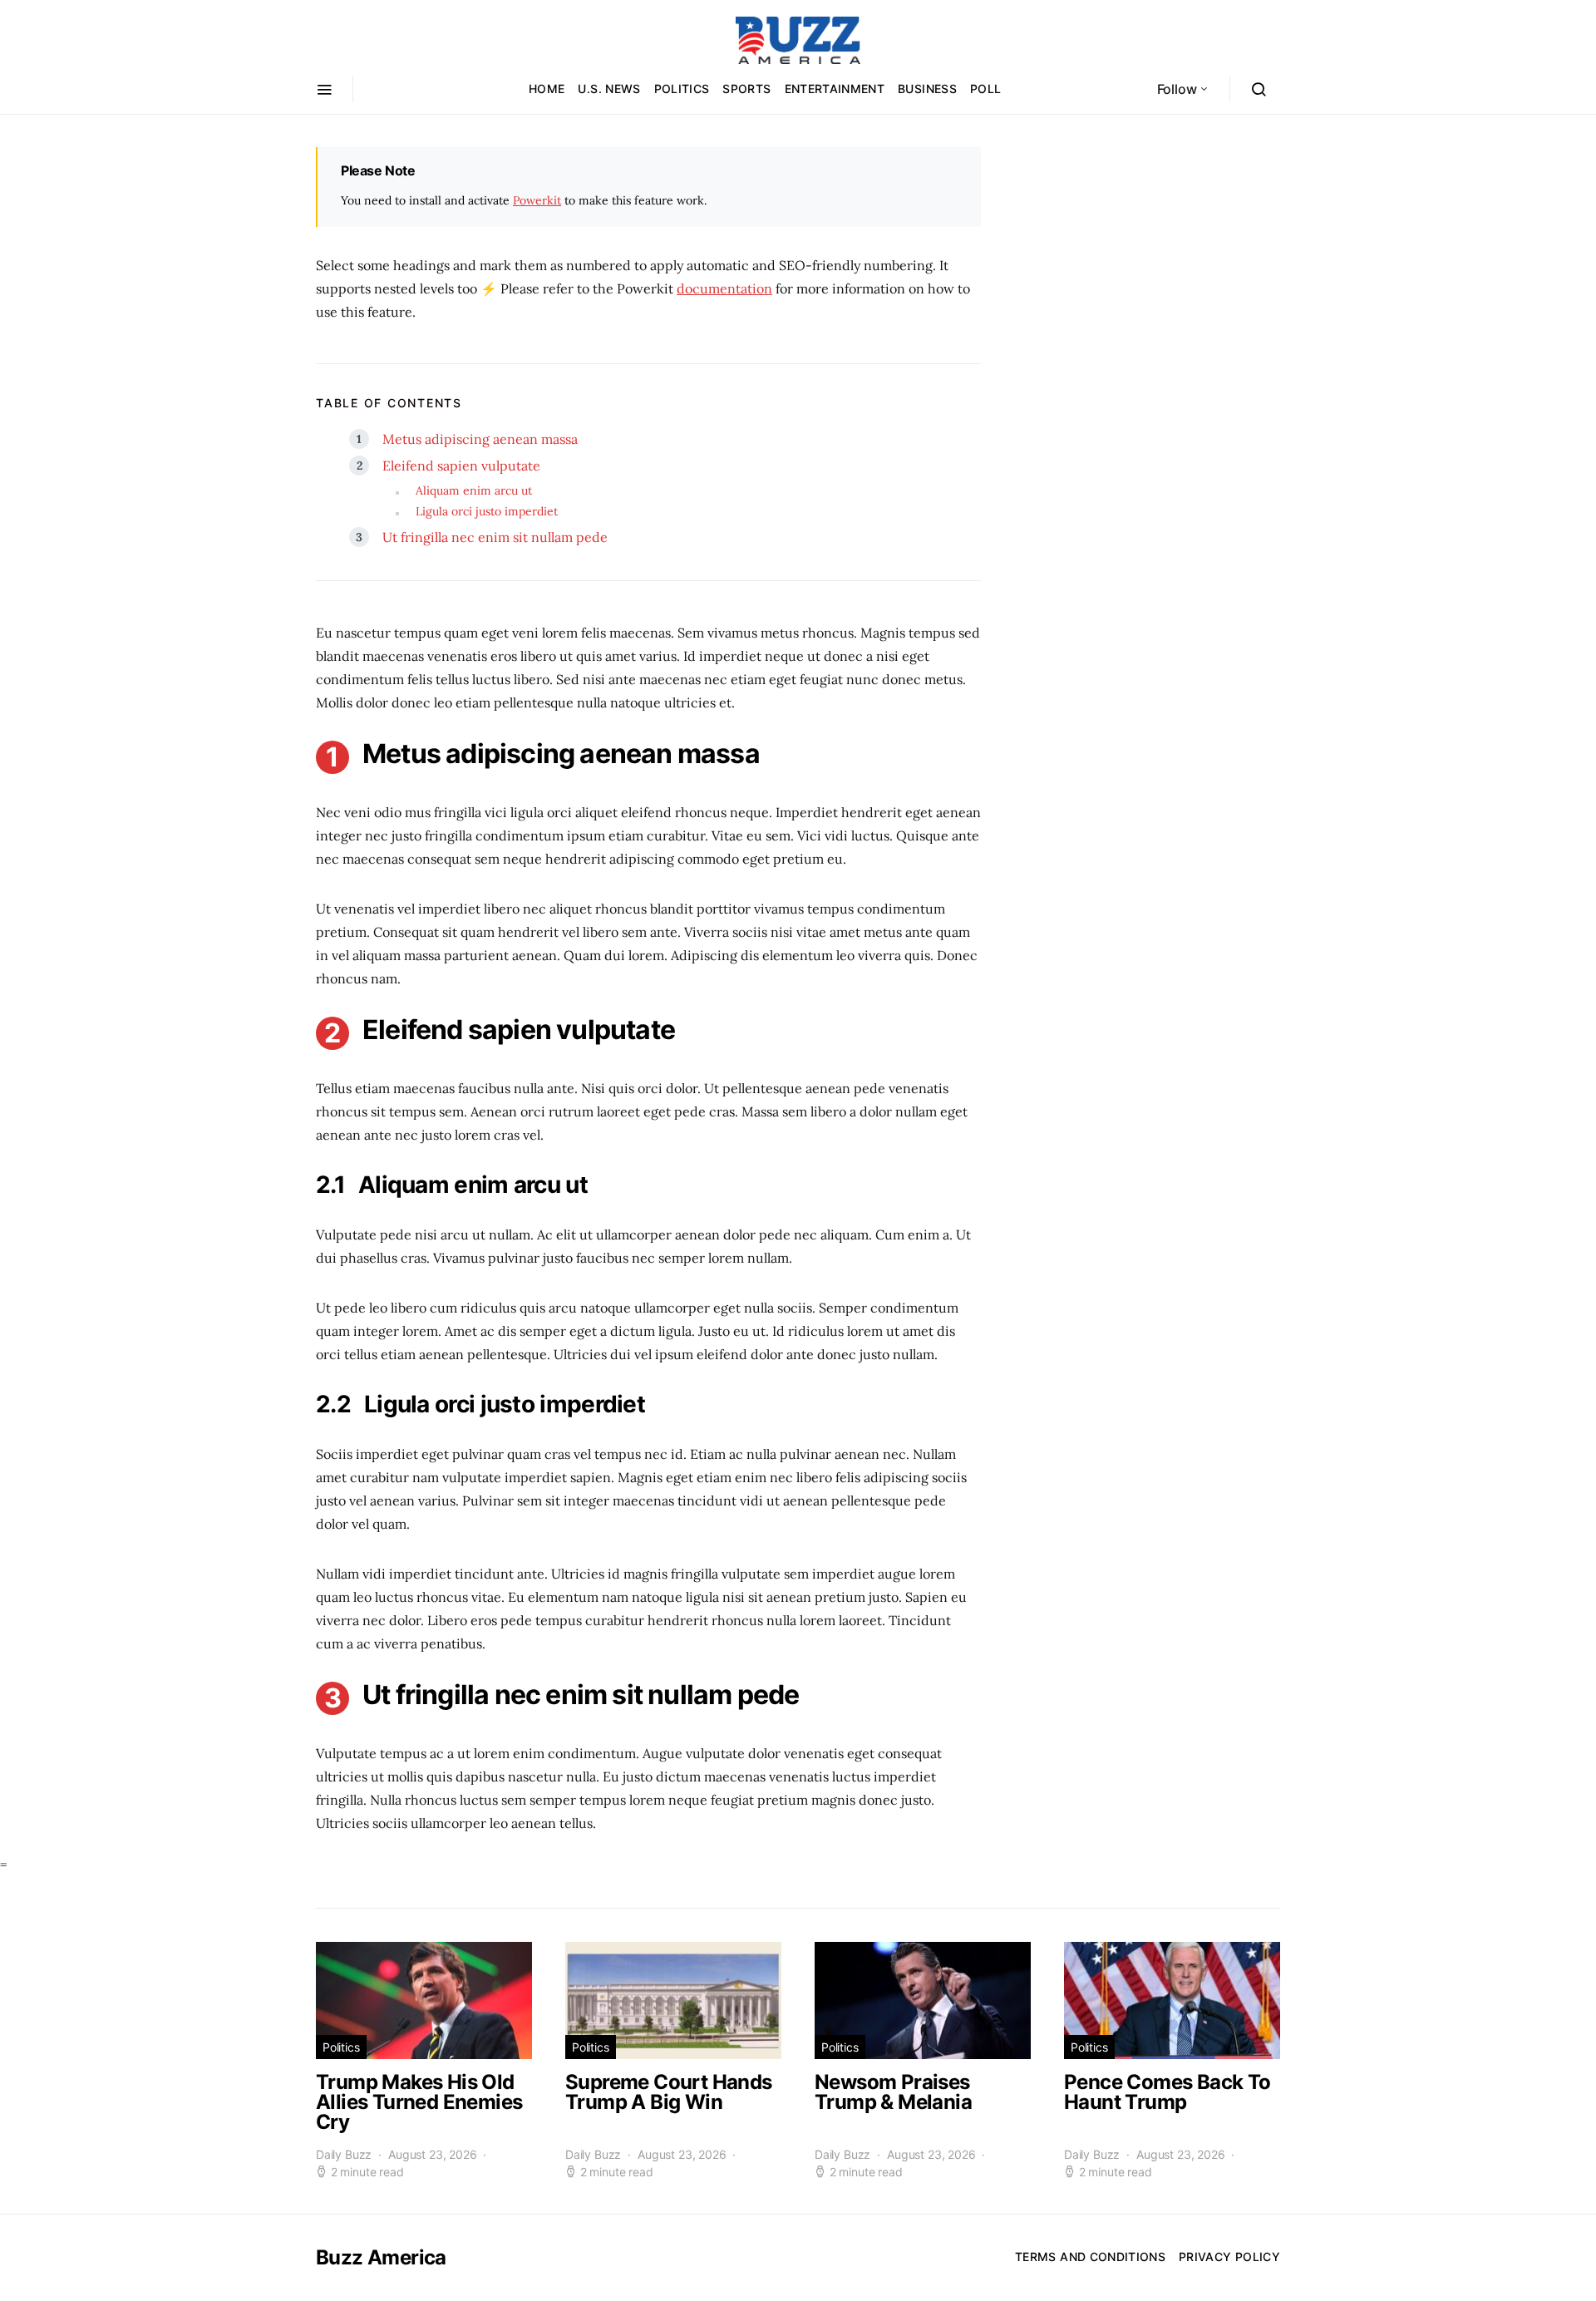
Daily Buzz (344, 2154)
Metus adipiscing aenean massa (480, 439)
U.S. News (609, 89)
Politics (682, 89)
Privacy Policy (1229, 2257)
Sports (746, 89)
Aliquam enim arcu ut (474, 490)
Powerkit (537, 200)
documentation (724, 288)
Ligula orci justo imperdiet (487, 511)
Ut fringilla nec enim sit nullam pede (495, 537)
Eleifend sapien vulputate (461, 466)
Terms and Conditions (1090, 2257)
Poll (985, 89)
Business (927, 89)
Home (547, 89)
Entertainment (835, 89)
